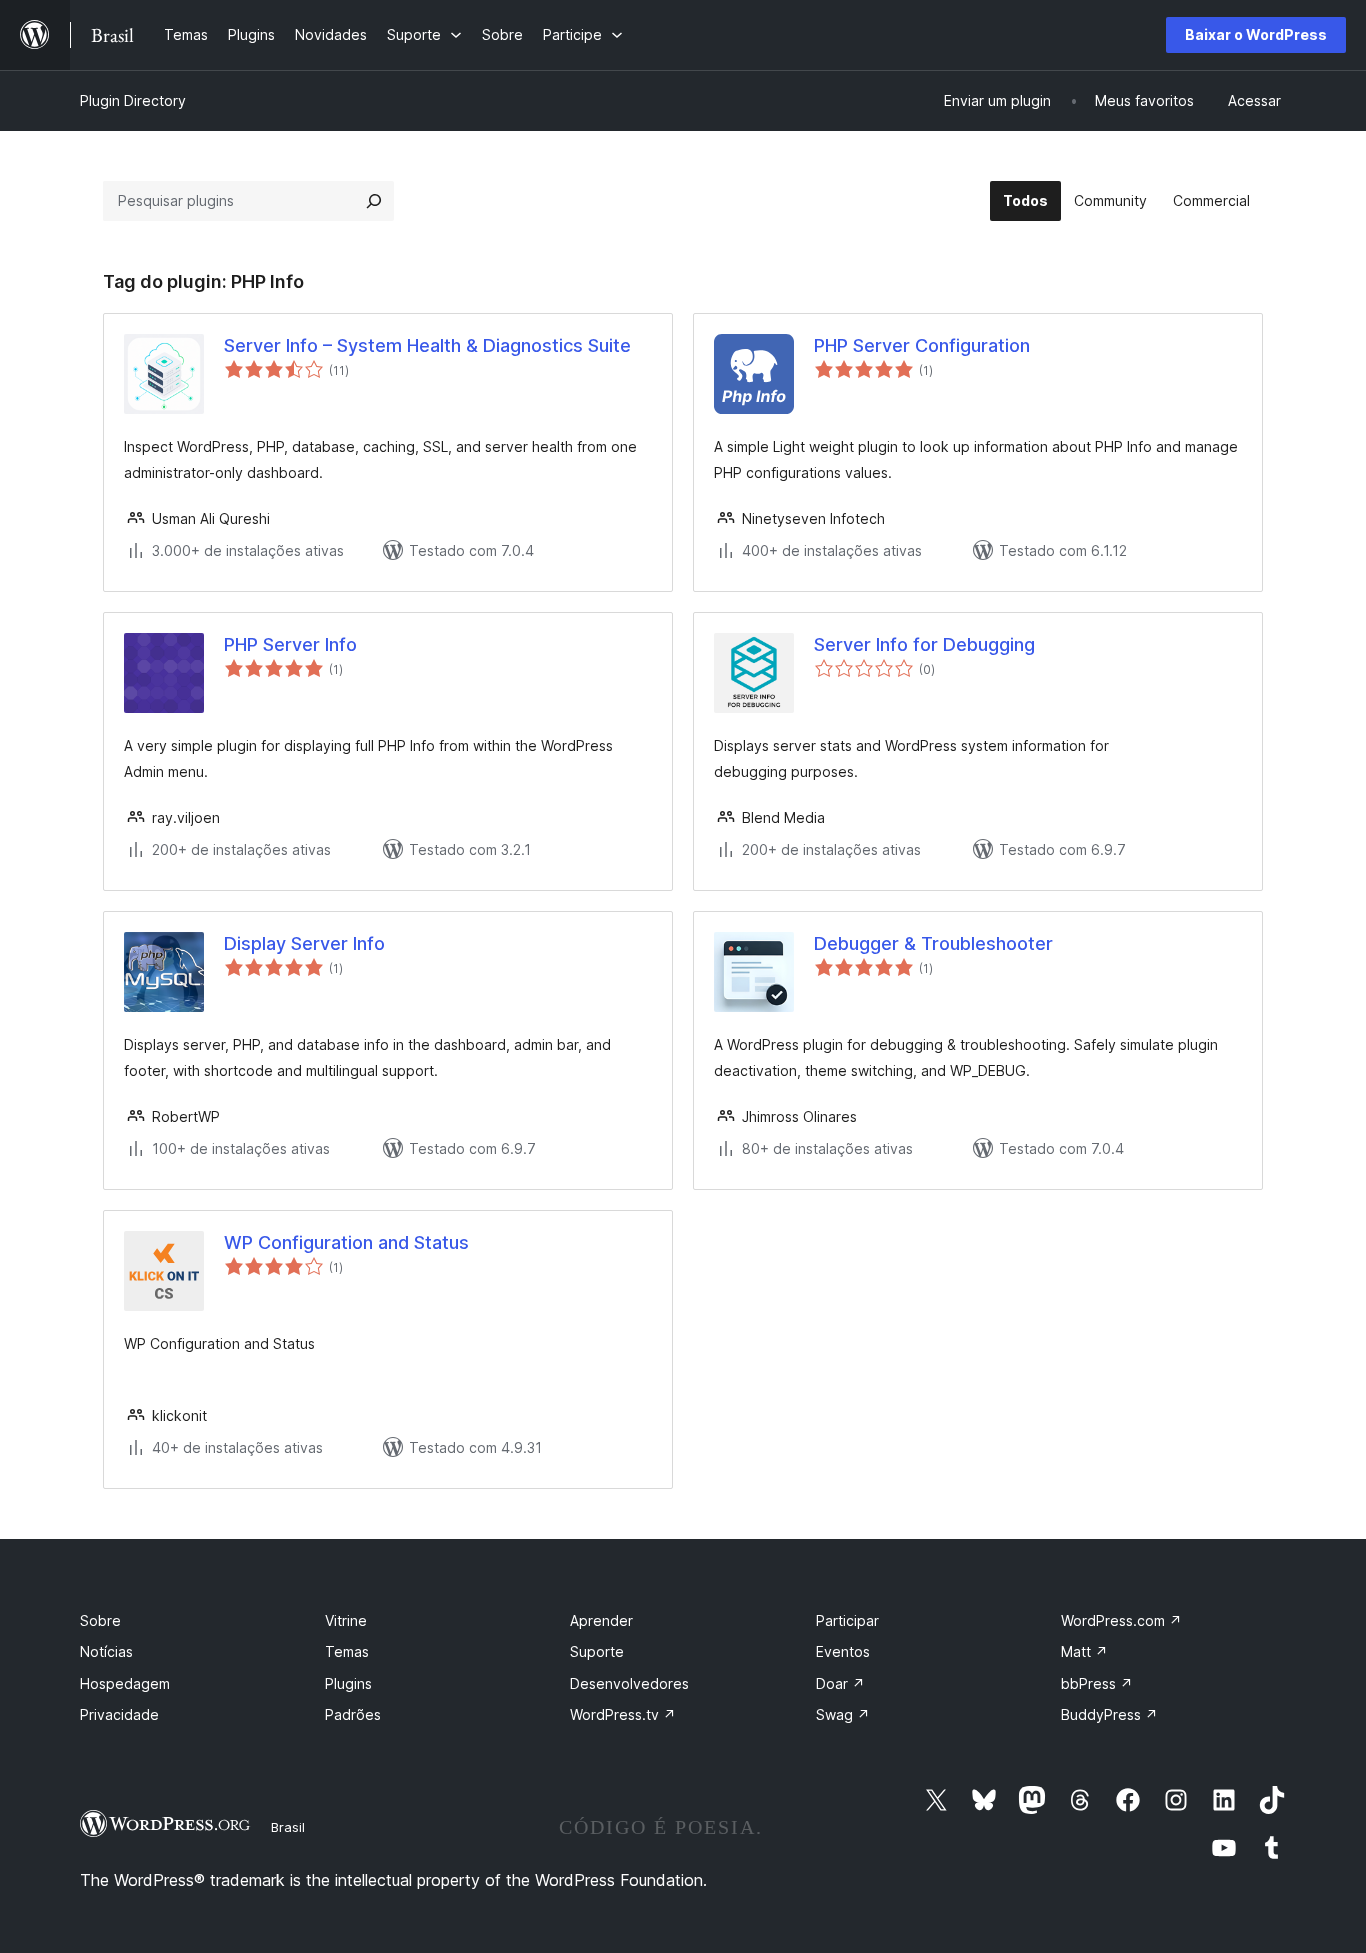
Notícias (106, 1651)
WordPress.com (1121, 1620)
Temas (347, 1651)
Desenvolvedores (629, 1683)
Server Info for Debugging (924, 644)
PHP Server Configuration (922, 345)
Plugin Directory (133, 100)
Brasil (288, 1827)
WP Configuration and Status (346, 1242)
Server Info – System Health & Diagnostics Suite (427, 345)
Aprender (601, 1620)
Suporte (597, 1651)
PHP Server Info (290, 644)
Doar (840, 1683)
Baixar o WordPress (1256, 34)
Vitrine (346, 1620)
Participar (847, 1620)
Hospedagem (125, 1683)
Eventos (843, 1651)
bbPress (1097, 1683)
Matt (1084, 1651)
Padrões (353, 1714)
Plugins (348, 1683)
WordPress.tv (623, 1714)
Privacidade (119, 1714)
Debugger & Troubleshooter (933, 943)
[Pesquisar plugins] (374, 201)
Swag (843, 1714)
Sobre (100, 1620)
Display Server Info (304, 943)
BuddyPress (1109, 1714)
